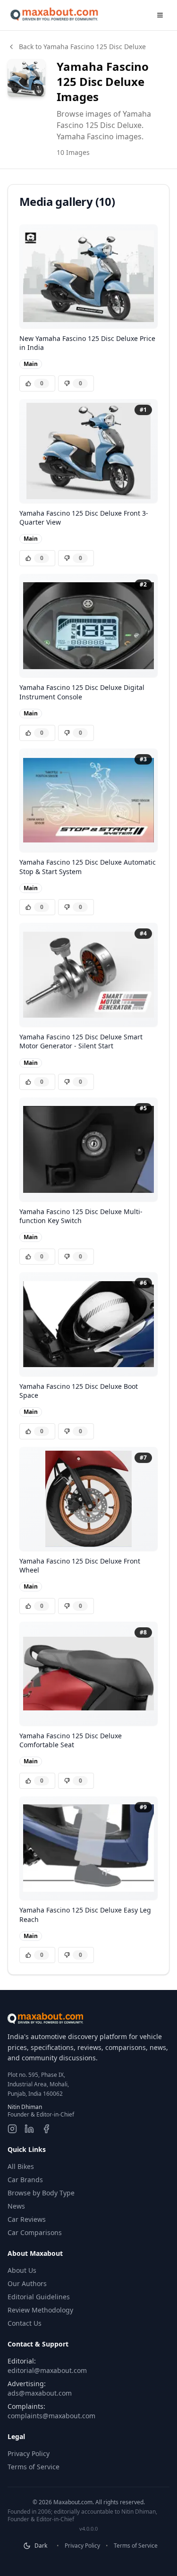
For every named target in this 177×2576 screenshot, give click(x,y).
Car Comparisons (35, 2232)
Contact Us (25, 2323)
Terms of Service (34, 2467)
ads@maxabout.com (40, 2393)
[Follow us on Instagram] (12, 2129)
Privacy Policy (29, 2453)
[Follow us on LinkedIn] (29, 2129)
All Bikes (21, 2166)
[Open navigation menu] (160, 15)
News (16, 2206)
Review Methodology (40, 2310)
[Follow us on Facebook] (46, 2129)
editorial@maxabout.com (47, 2370)
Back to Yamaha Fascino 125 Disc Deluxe (82, 47)
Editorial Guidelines (39, 2297)
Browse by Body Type (41, 2193)
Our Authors (27, 2283)
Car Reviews (27, 2219)
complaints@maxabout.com (51, 2416)
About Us (22, 2270)
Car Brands (25, 2180)
